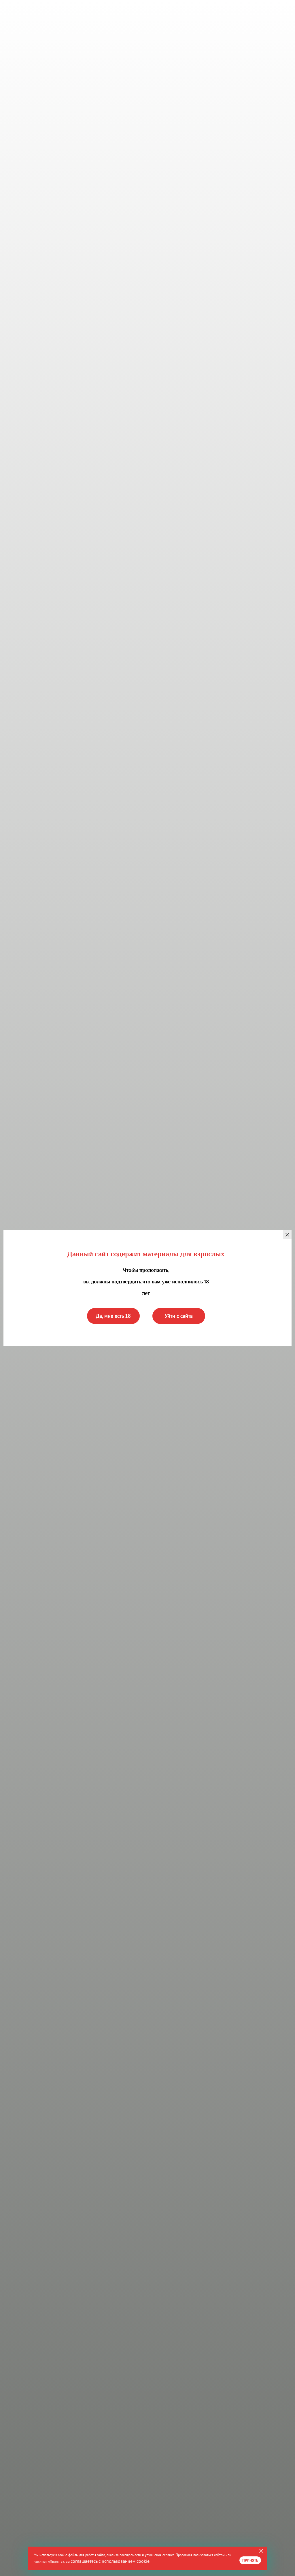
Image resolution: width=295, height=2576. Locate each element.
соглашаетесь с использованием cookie (110, 2561)
